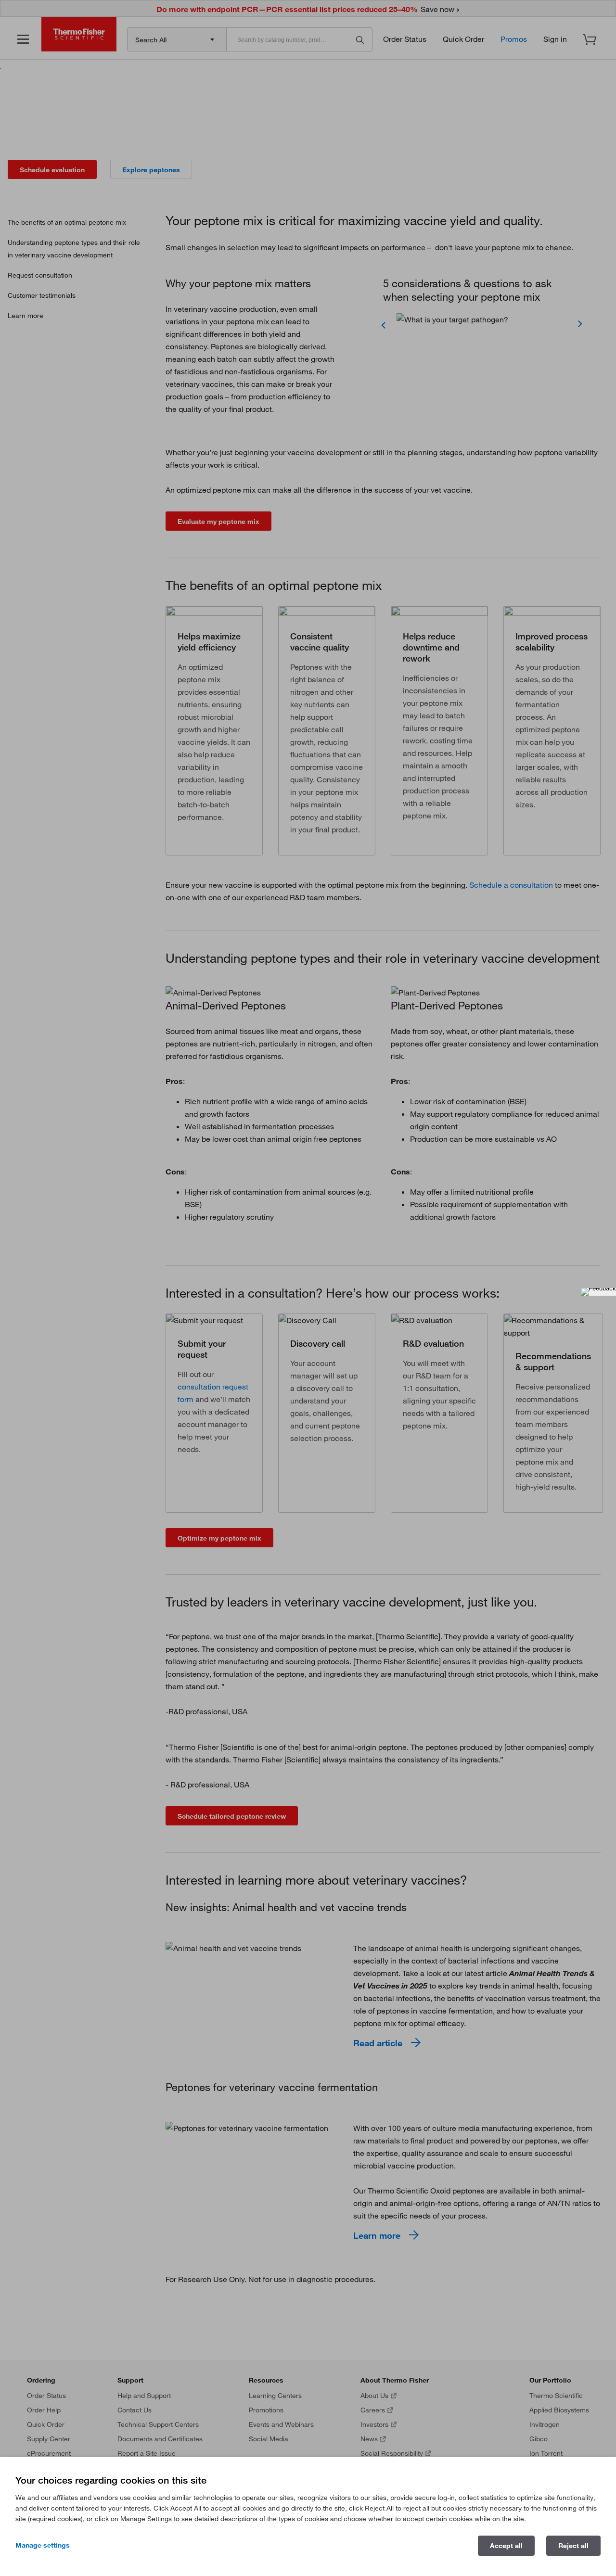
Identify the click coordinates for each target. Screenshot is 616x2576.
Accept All (506, 2546)
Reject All (573, 2546)
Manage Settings (43, 2545)
